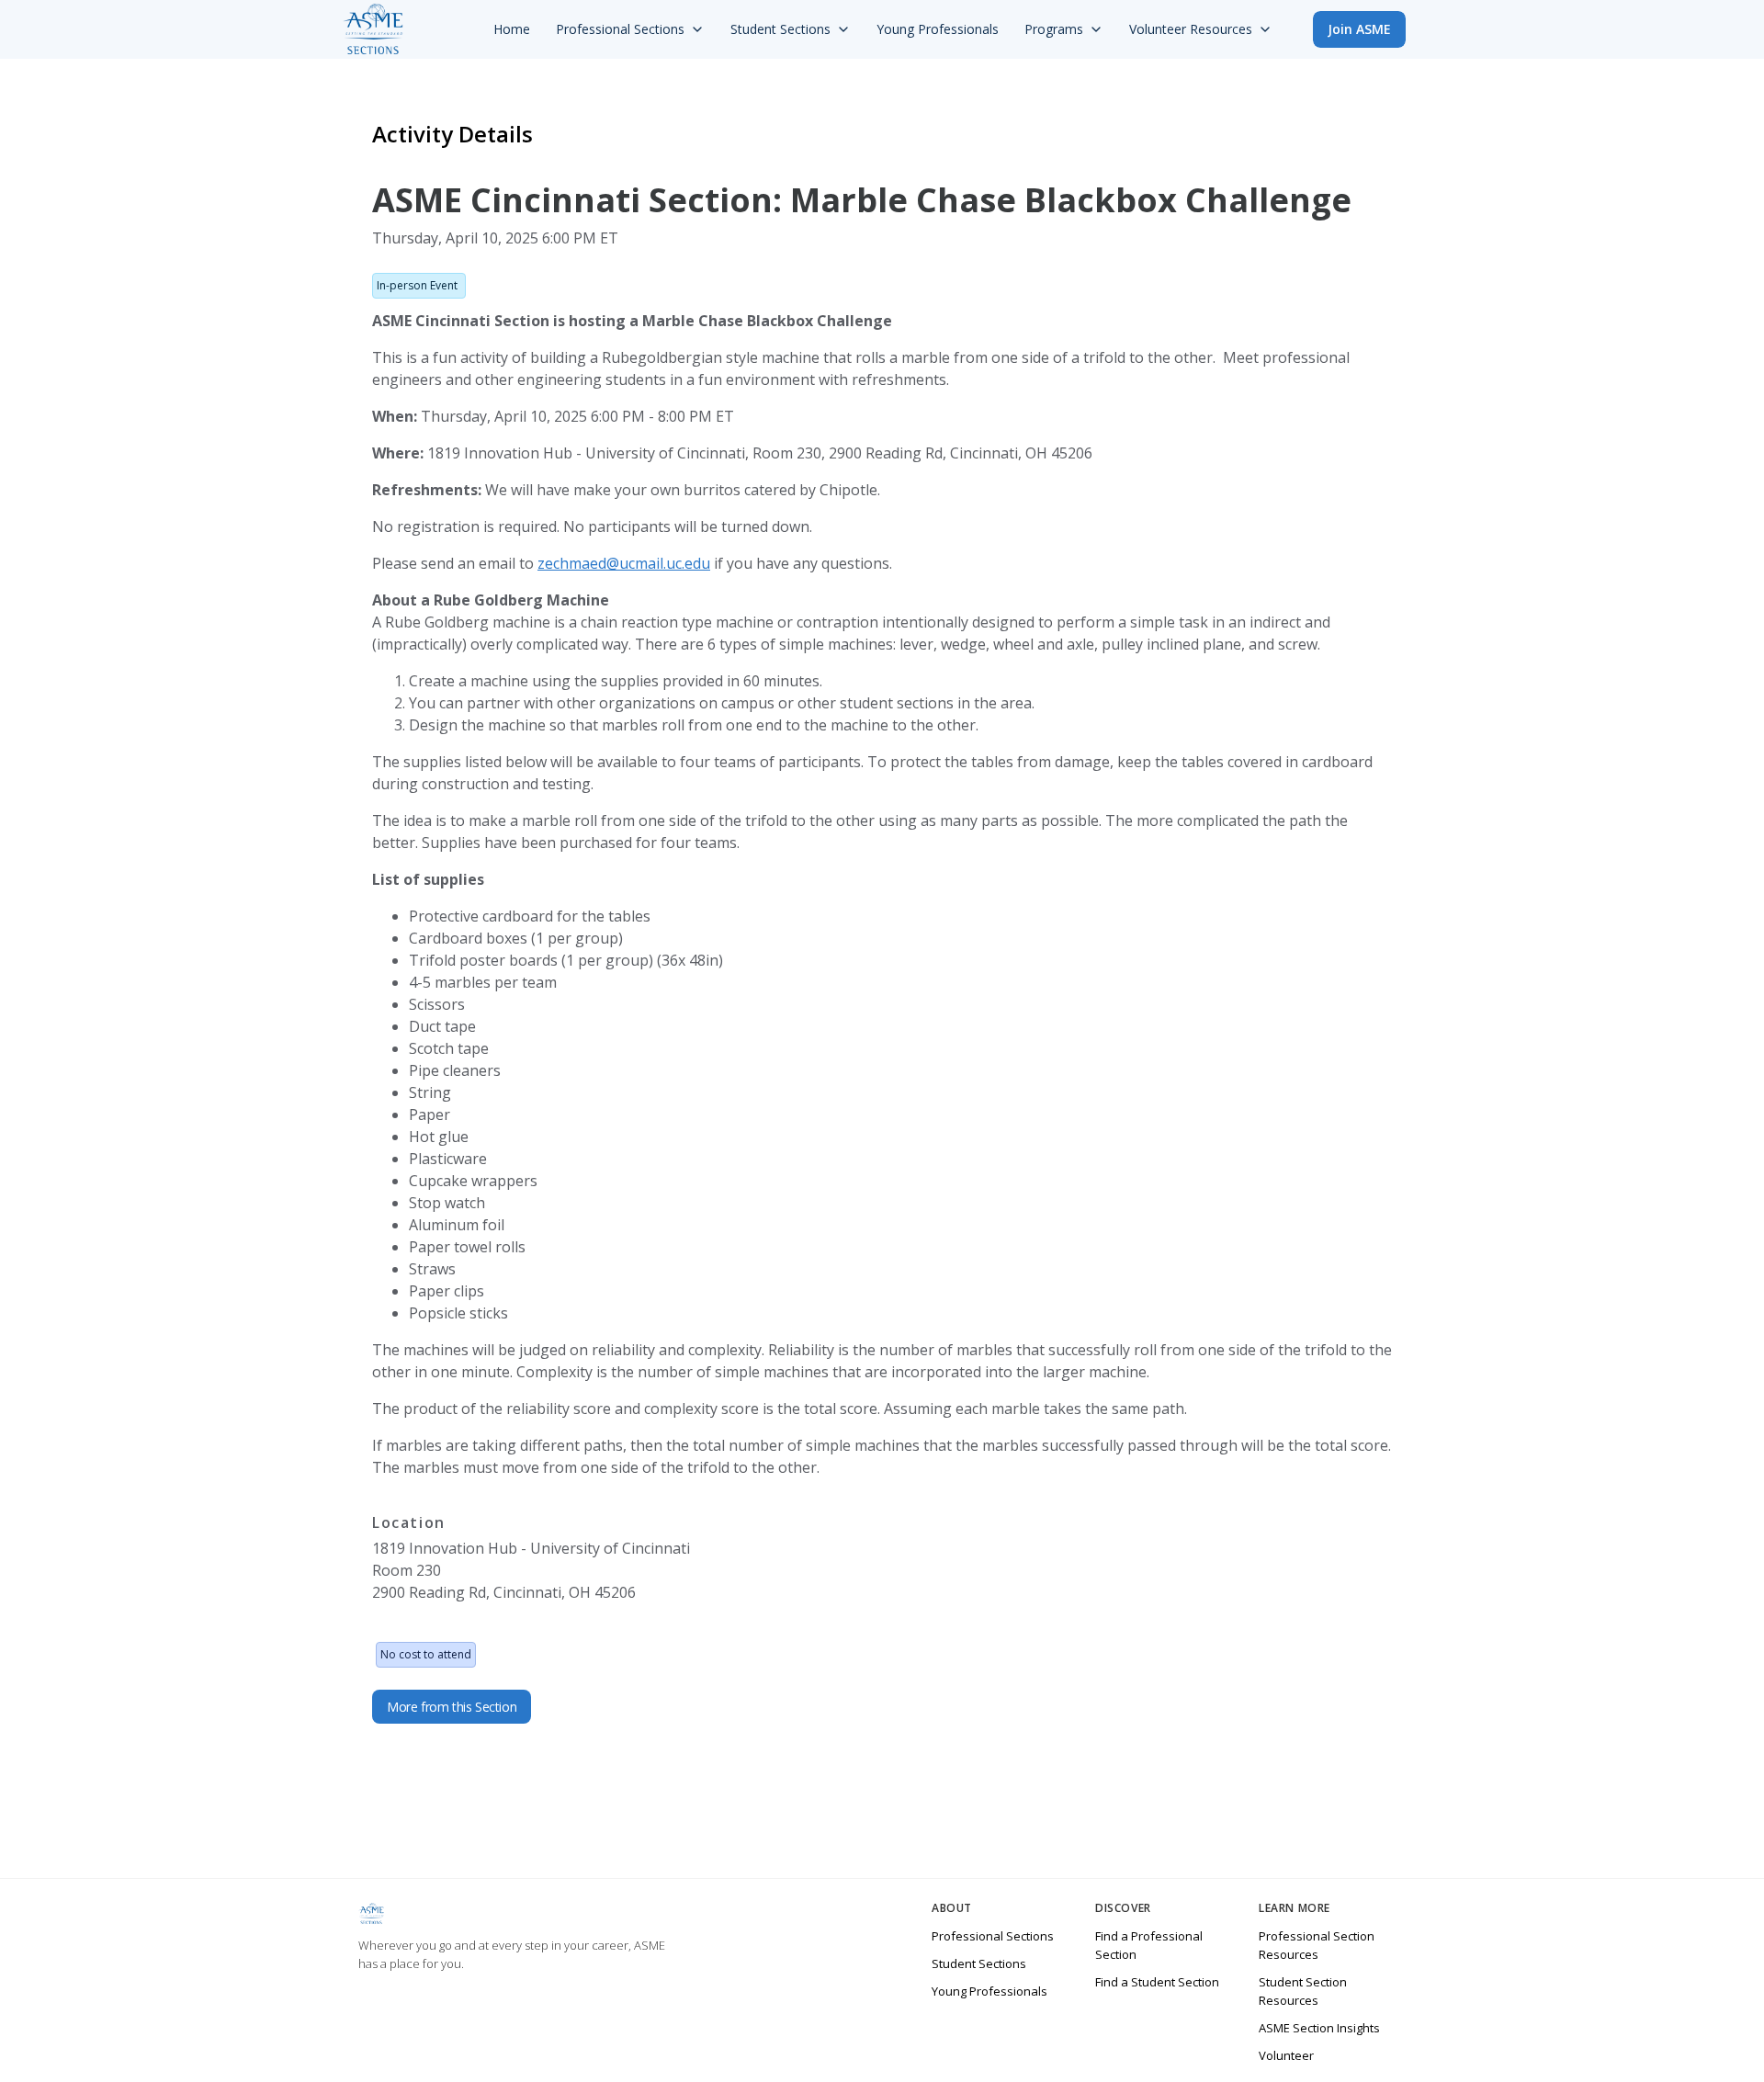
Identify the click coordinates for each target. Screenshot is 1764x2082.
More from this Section (452, 1707)
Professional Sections (993, 1936)
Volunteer (1286, 2055)
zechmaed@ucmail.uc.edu (624, 563)
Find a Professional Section (1149, 1945)
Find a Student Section (1157, 1982)
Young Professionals (989, 1991)
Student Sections (979, 1963)
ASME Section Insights (1319, 2028)
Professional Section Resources (1317, 1945)
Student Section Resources (1303, 1991)
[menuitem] (512, 29)
